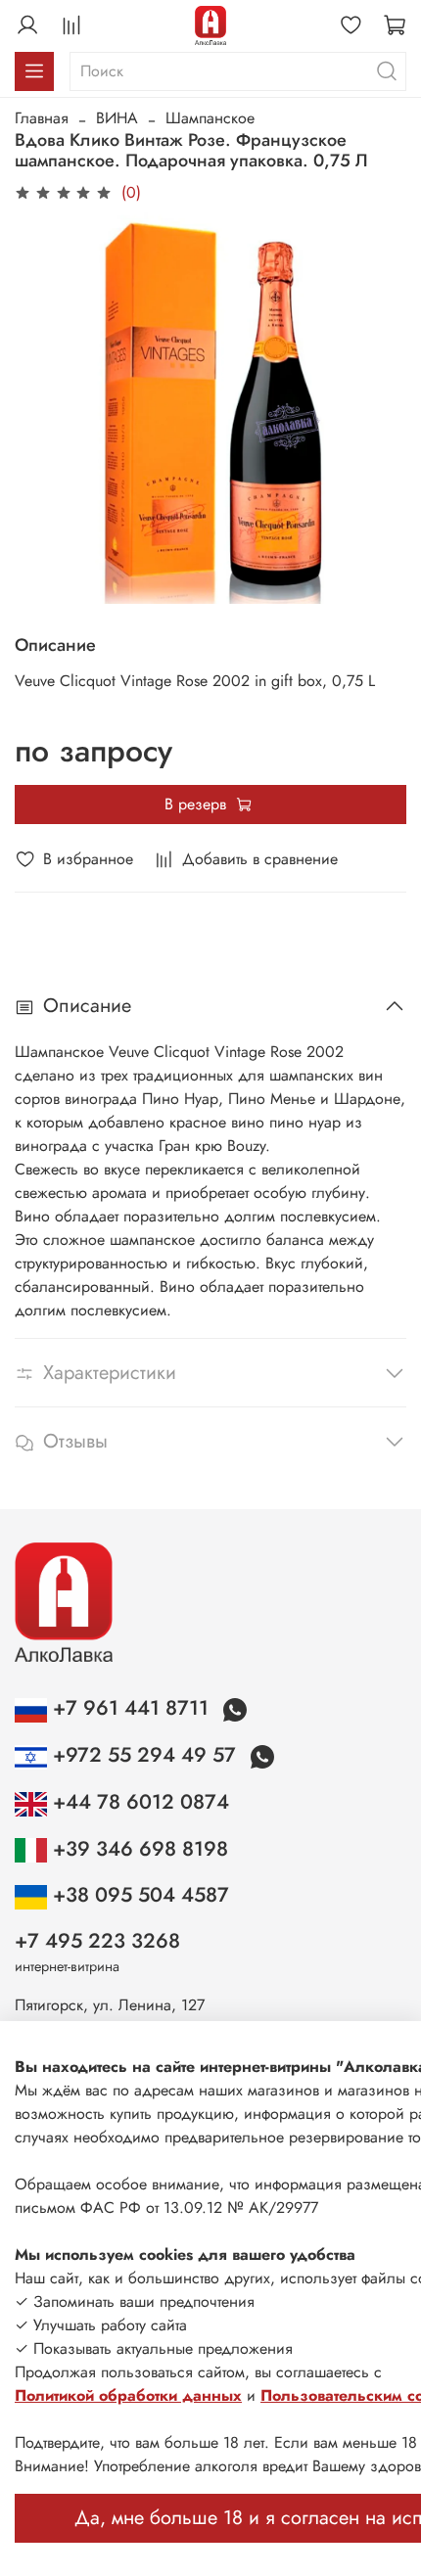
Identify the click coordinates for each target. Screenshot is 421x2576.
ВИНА (117, 118)
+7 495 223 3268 (97, 1941)
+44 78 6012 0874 (138, 1802)
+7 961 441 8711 (131, 1708)
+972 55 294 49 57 (144, 1755)
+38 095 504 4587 (138, 1895)
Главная (42, 118)
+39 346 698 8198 (138, 1849)
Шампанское (210, 118)
